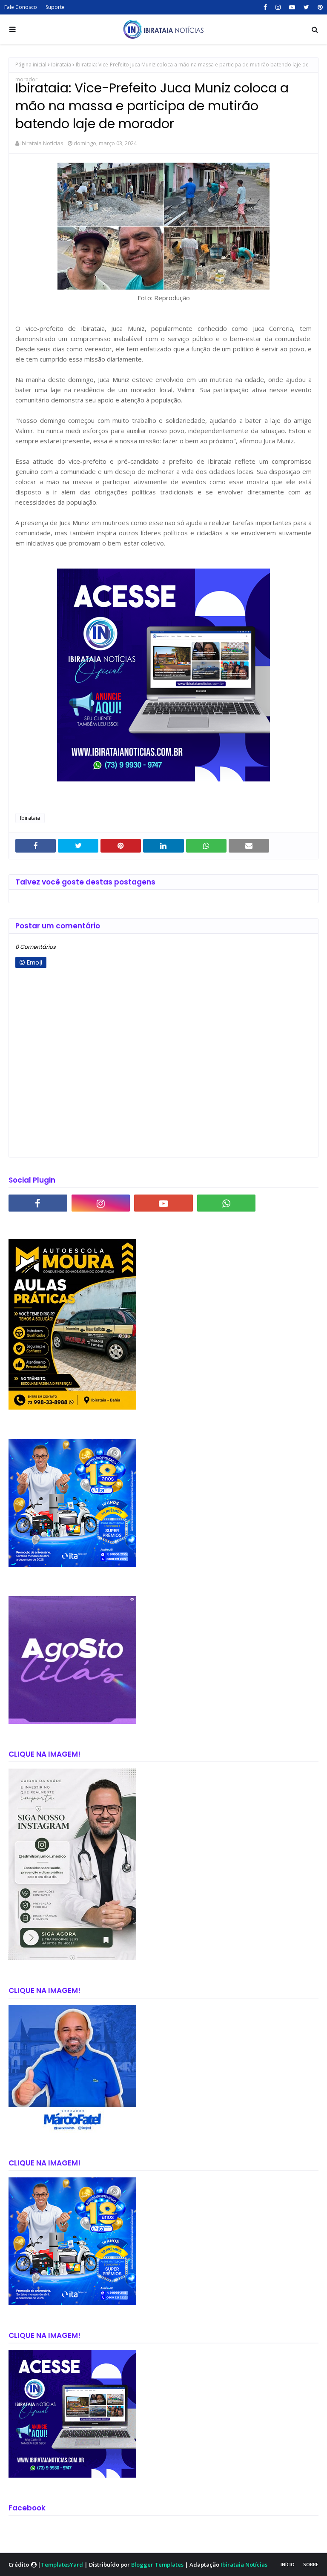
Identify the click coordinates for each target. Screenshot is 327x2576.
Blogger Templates (157, 2565)
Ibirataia (61, 65)
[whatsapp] (227, 1203)
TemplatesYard (62, 2565)
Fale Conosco (21, 7)
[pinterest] (319, 7)
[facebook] (265, 7)
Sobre (311, 2564)
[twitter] (306, 7)
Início (288, 2564)
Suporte (55, 7)
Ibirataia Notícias (42, 143)
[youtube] (292, 7)
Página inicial (31, 65)
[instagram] (278, 7)
